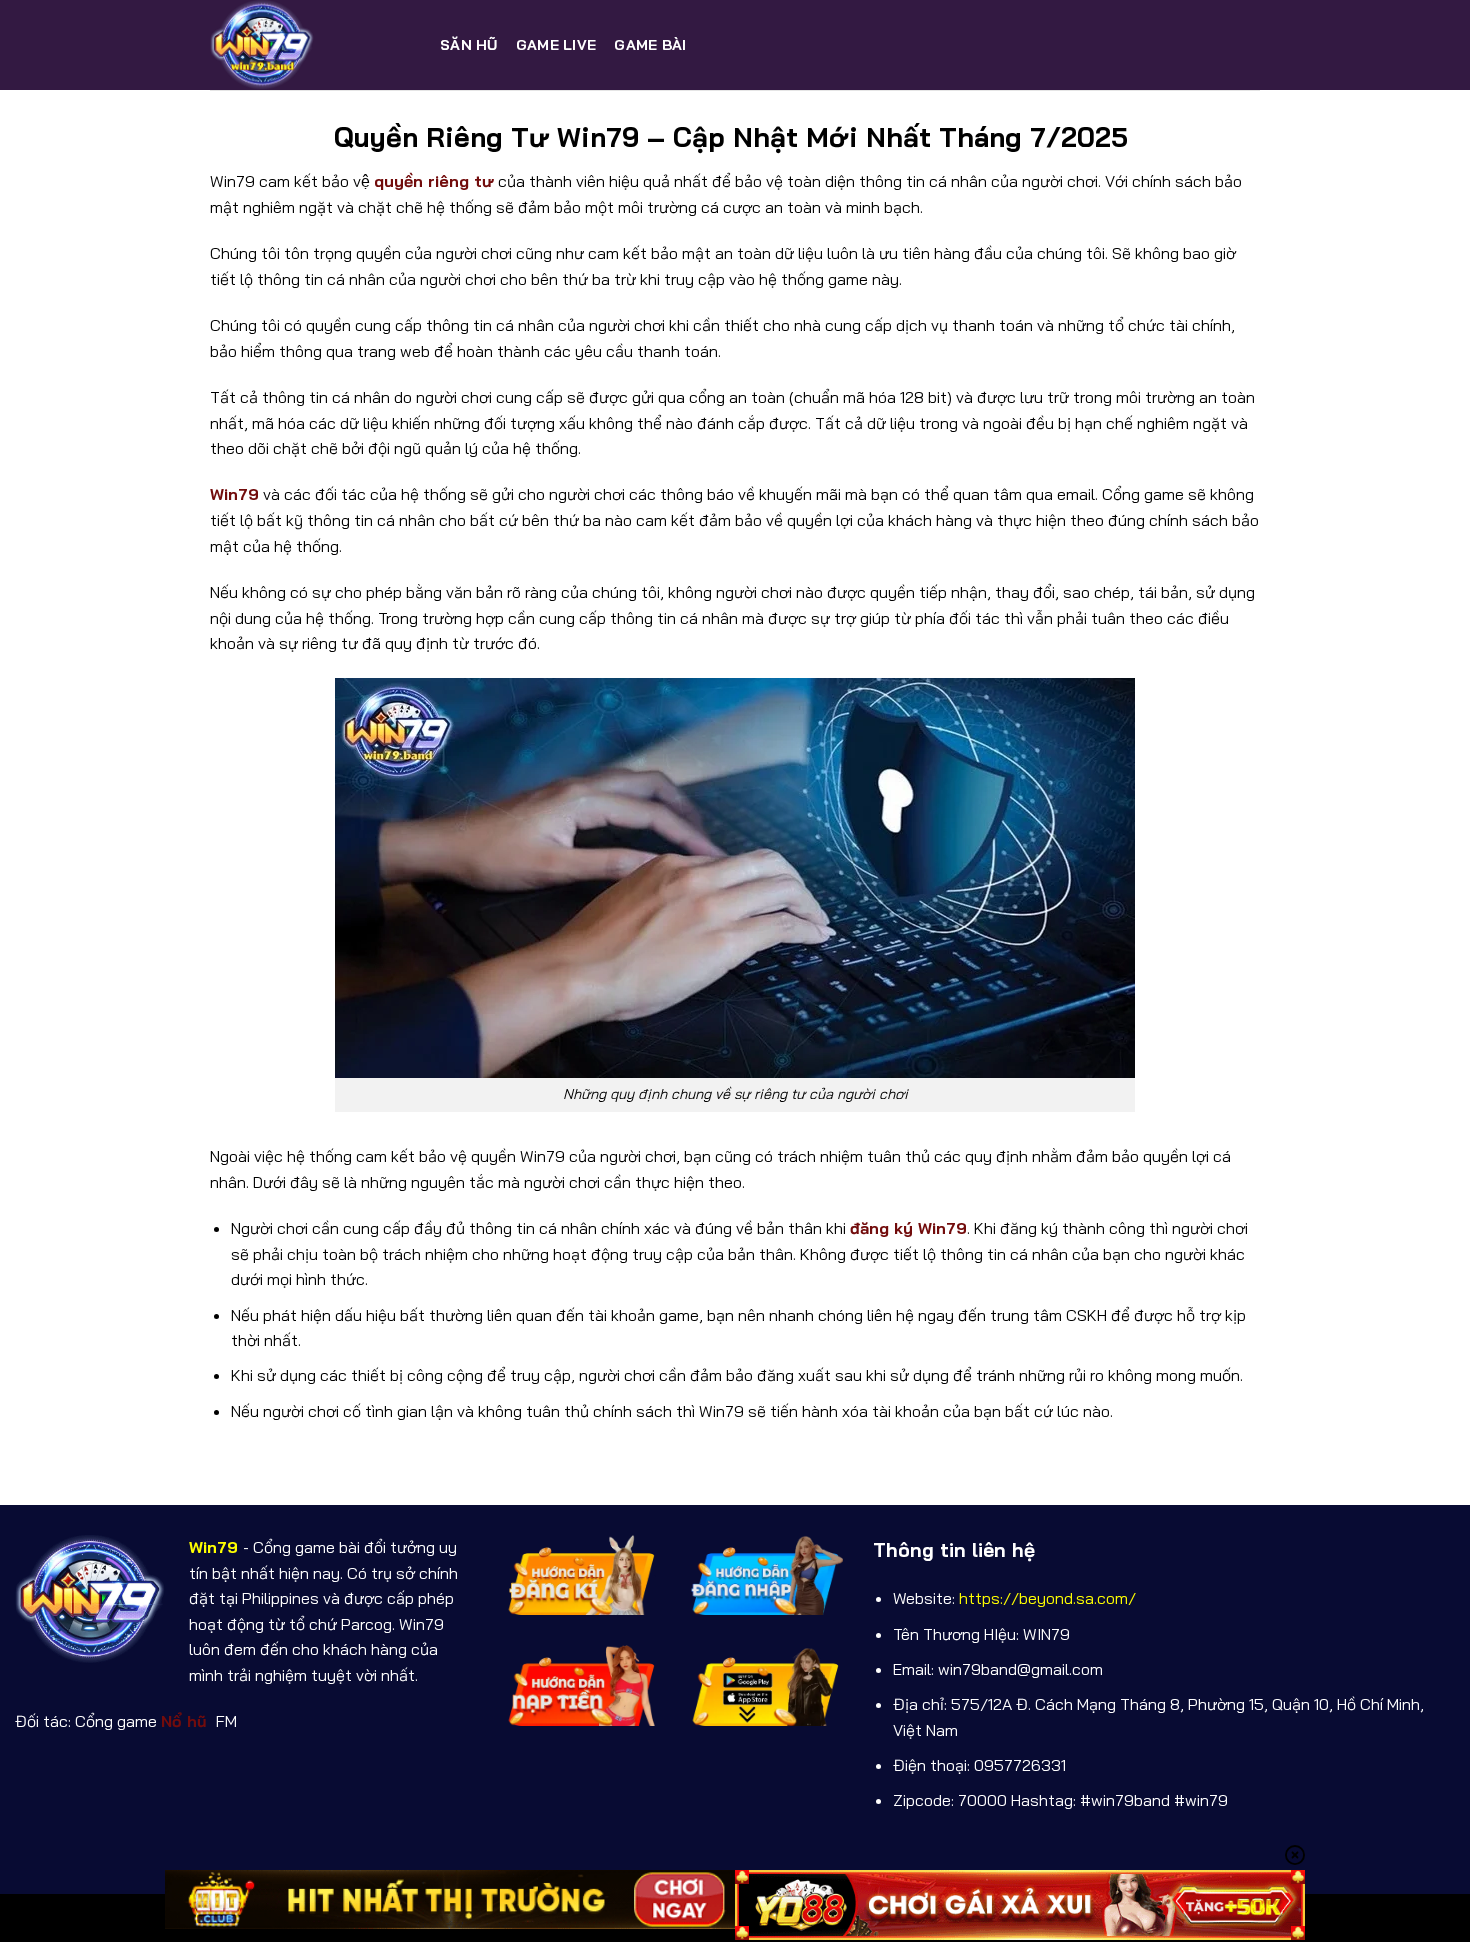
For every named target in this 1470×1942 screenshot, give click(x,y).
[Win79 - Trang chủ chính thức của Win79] (310, 45)
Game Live (556, 45)
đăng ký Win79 (908, 1228)
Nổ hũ (186, 1721)
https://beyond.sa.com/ (1047, 1598)
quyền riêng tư (434, 181)
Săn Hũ (469, 45)
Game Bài (650, 45)
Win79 (234, 494)
